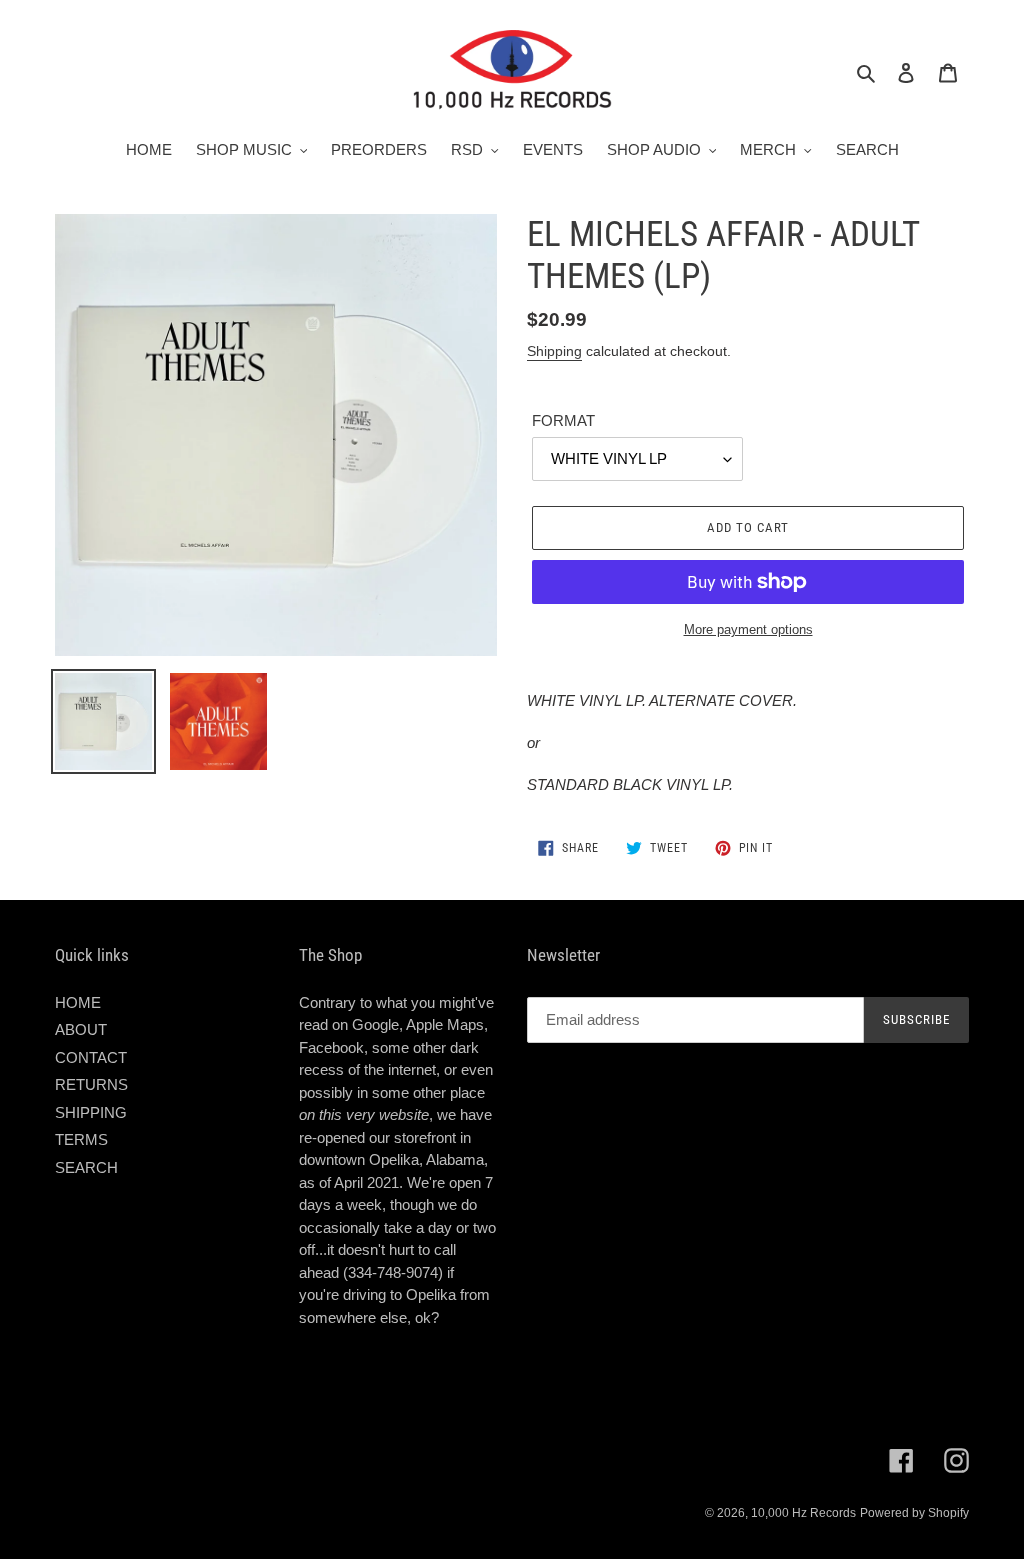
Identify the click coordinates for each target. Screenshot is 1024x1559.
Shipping (554, 351)
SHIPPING (91, 1112)
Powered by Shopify (914, 1513)
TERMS (81, 1139)
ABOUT (81, 1029)
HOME (78, 1002)
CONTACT (91, 1057)
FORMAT (563, 420)
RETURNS (91, 1084)
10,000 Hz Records (803, 1513)
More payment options (748, 629)
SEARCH (86, 1167)
